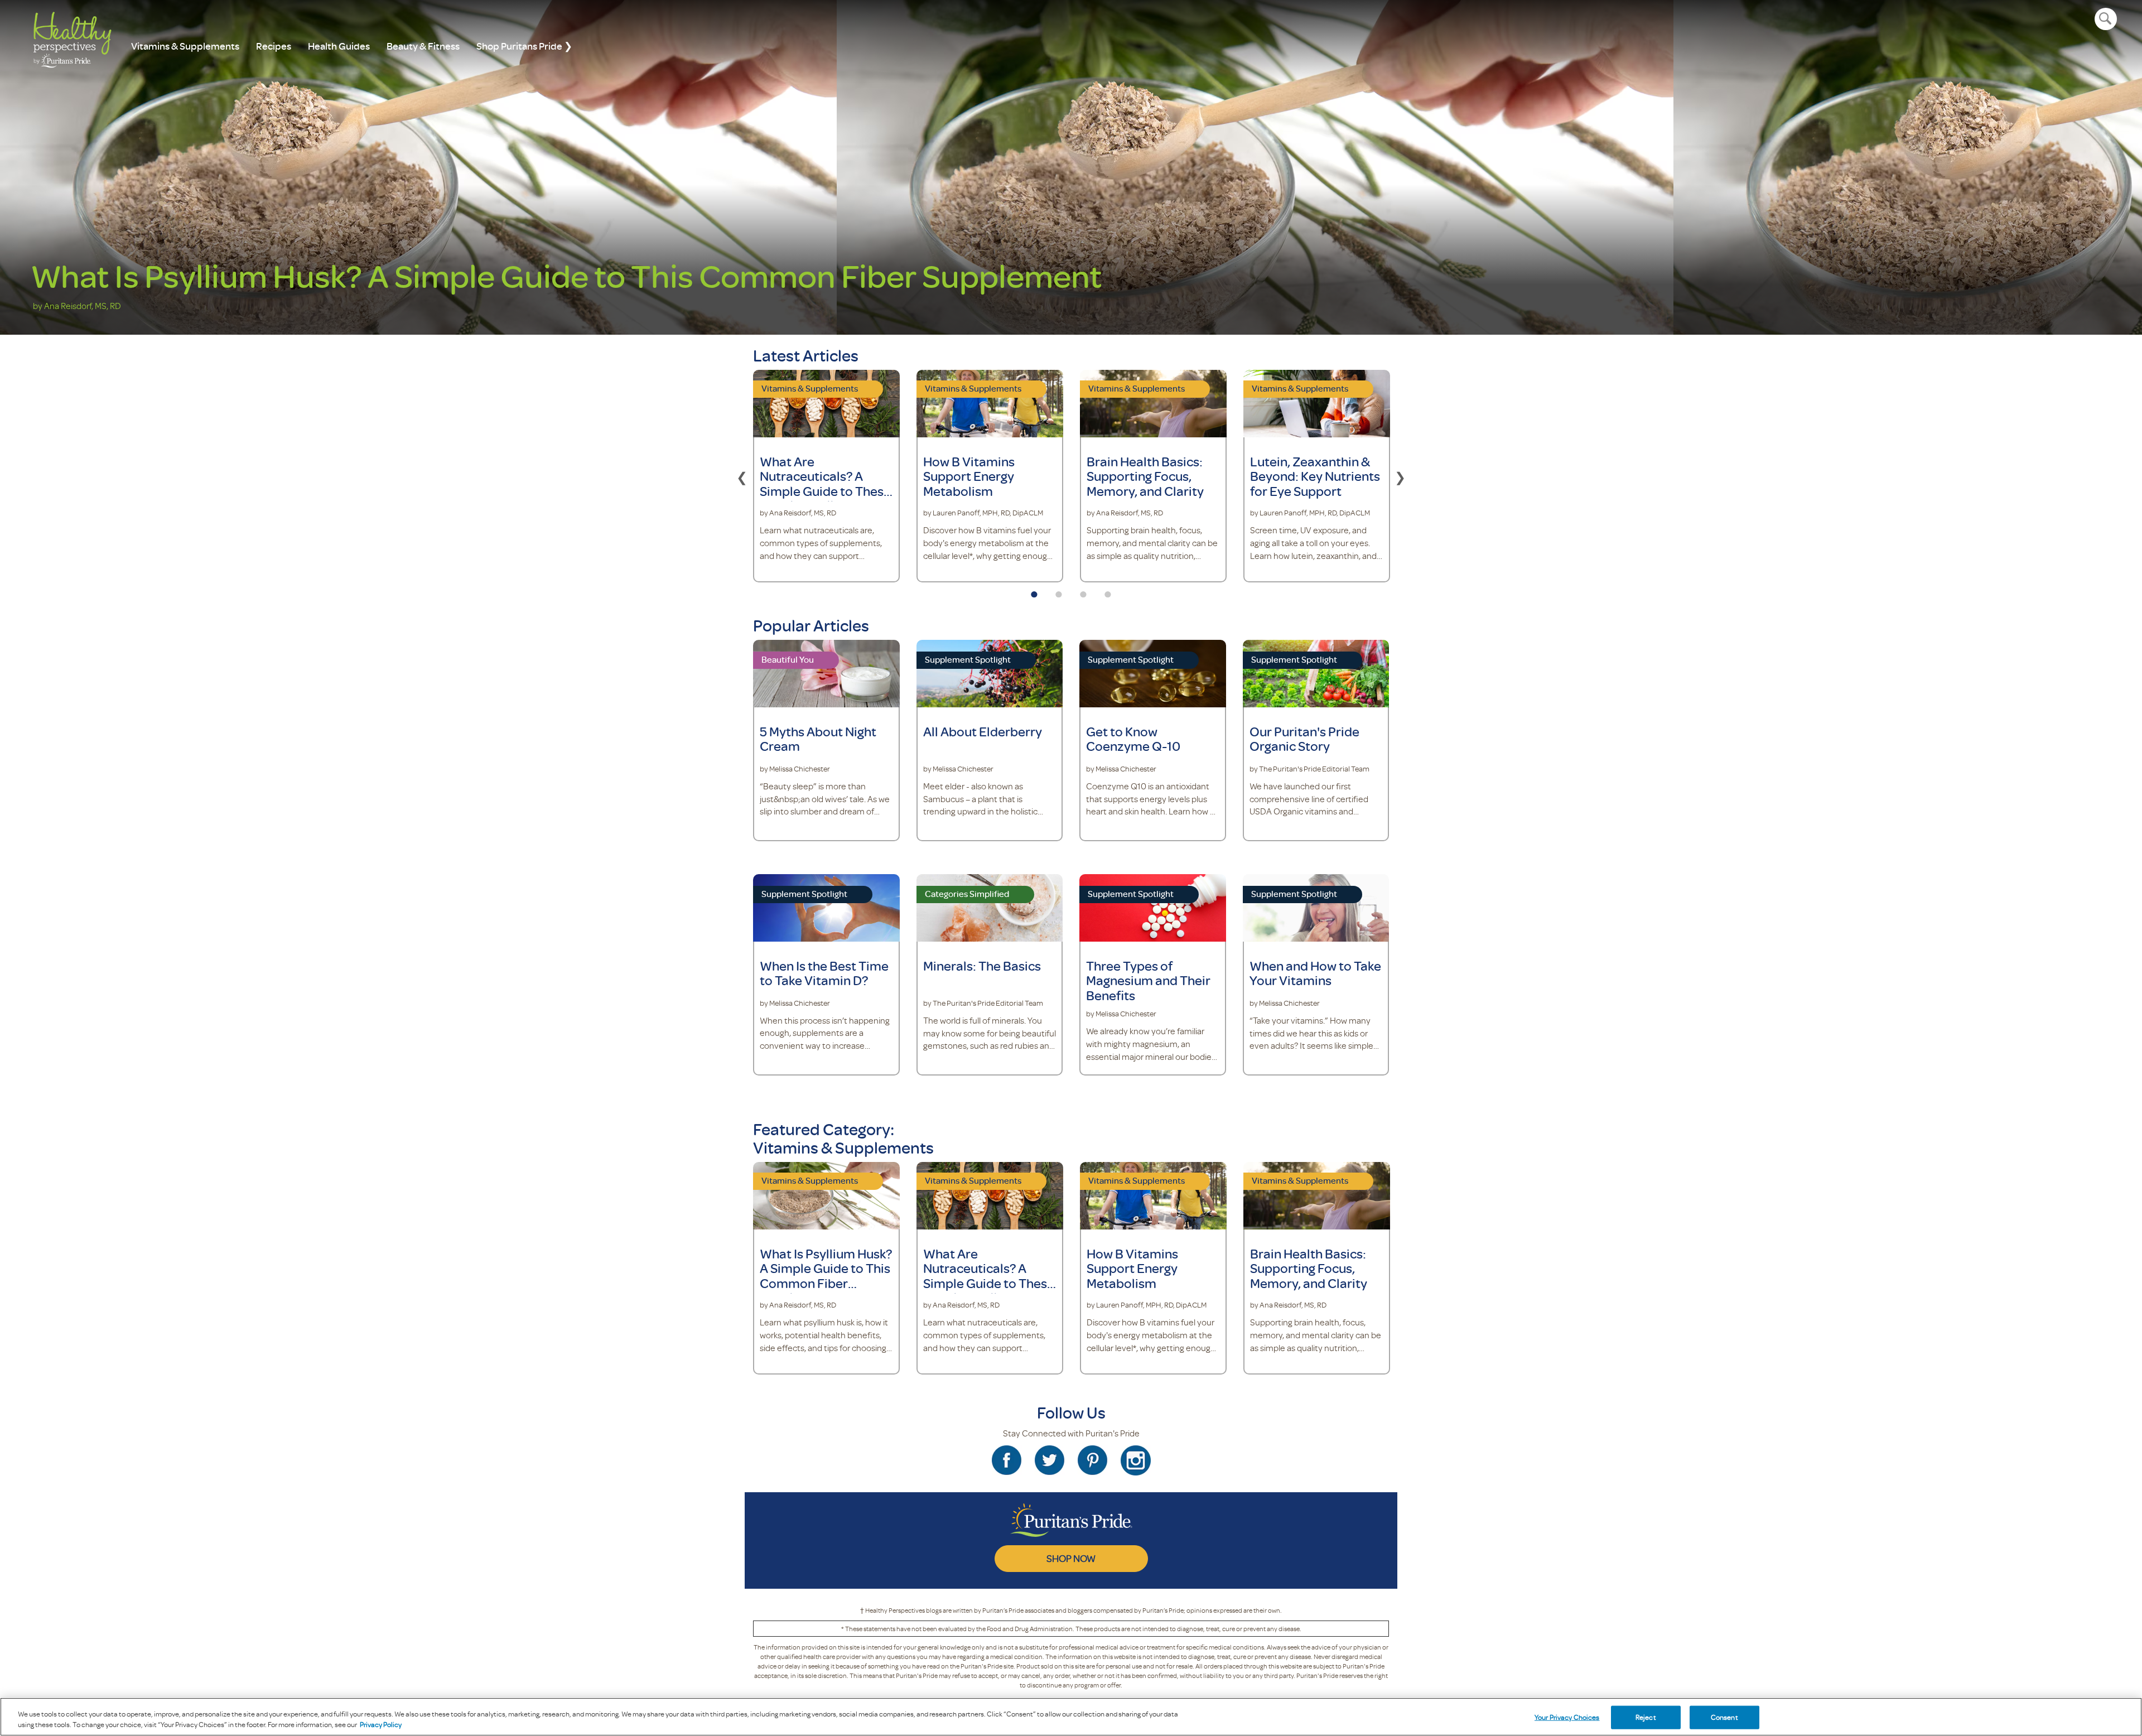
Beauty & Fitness (423, 46)
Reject (1646, 1717)
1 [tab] (1034, 591)
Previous (742, 476)
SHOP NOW (1071, 1558)
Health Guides (339, 46)
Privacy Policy (381, 1724)
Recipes (274, 46)
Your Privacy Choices (1567, 1717)
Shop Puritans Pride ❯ (524, 46)
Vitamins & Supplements (185, 46)
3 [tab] (1083, 591)
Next (1400, 476)
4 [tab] (1108, 591)
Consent (1724, 1717)
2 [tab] (1059, 591)
